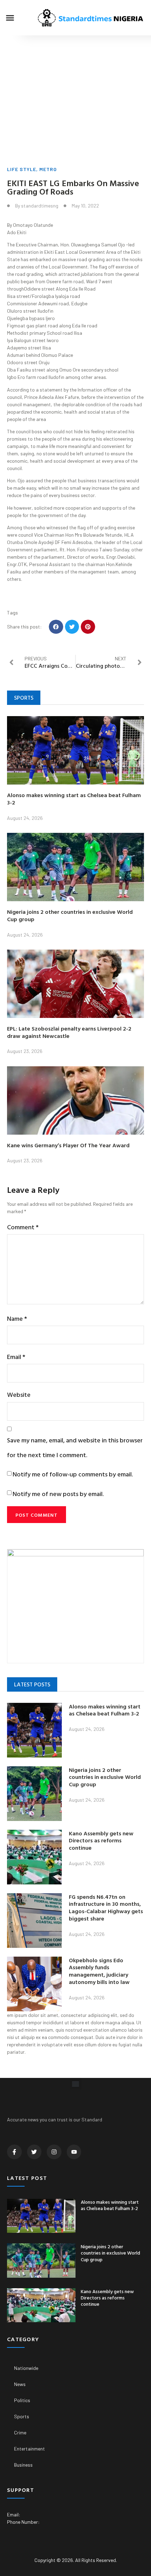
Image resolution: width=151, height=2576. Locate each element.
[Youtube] (74, 2152)
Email (16, 1357)
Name (17, 1318)
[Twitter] (34, 2152)
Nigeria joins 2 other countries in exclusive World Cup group (70, 915)
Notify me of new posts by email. (58, 1494)
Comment (23, 1227)
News (20, 2384)
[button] (10, 18)
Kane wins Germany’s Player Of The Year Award (68, 1145)
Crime (20, 2432)
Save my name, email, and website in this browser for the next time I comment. (75, 1447)
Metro (48, 169)
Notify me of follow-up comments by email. (73, 1474)
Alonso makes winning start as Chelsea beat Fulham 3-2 (74, 799)
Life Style (22, 169)
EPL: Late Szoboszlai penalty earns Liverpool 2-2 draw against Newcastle (69, 1032)
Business (23, 2465)
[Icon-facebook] (14, 2152)
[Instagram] (54, 2152)
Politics (22, 2400)
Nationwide (26, 2368)
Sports (22, 2416)
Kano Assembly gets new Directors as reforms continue (101, 1841)
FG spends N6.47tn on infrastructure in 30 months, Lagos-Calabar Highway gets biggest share (106, 1908)
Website (19, 1395)
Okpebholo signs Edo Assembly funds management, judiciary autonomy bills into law (99, 1971)
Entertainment (29, 2449)
